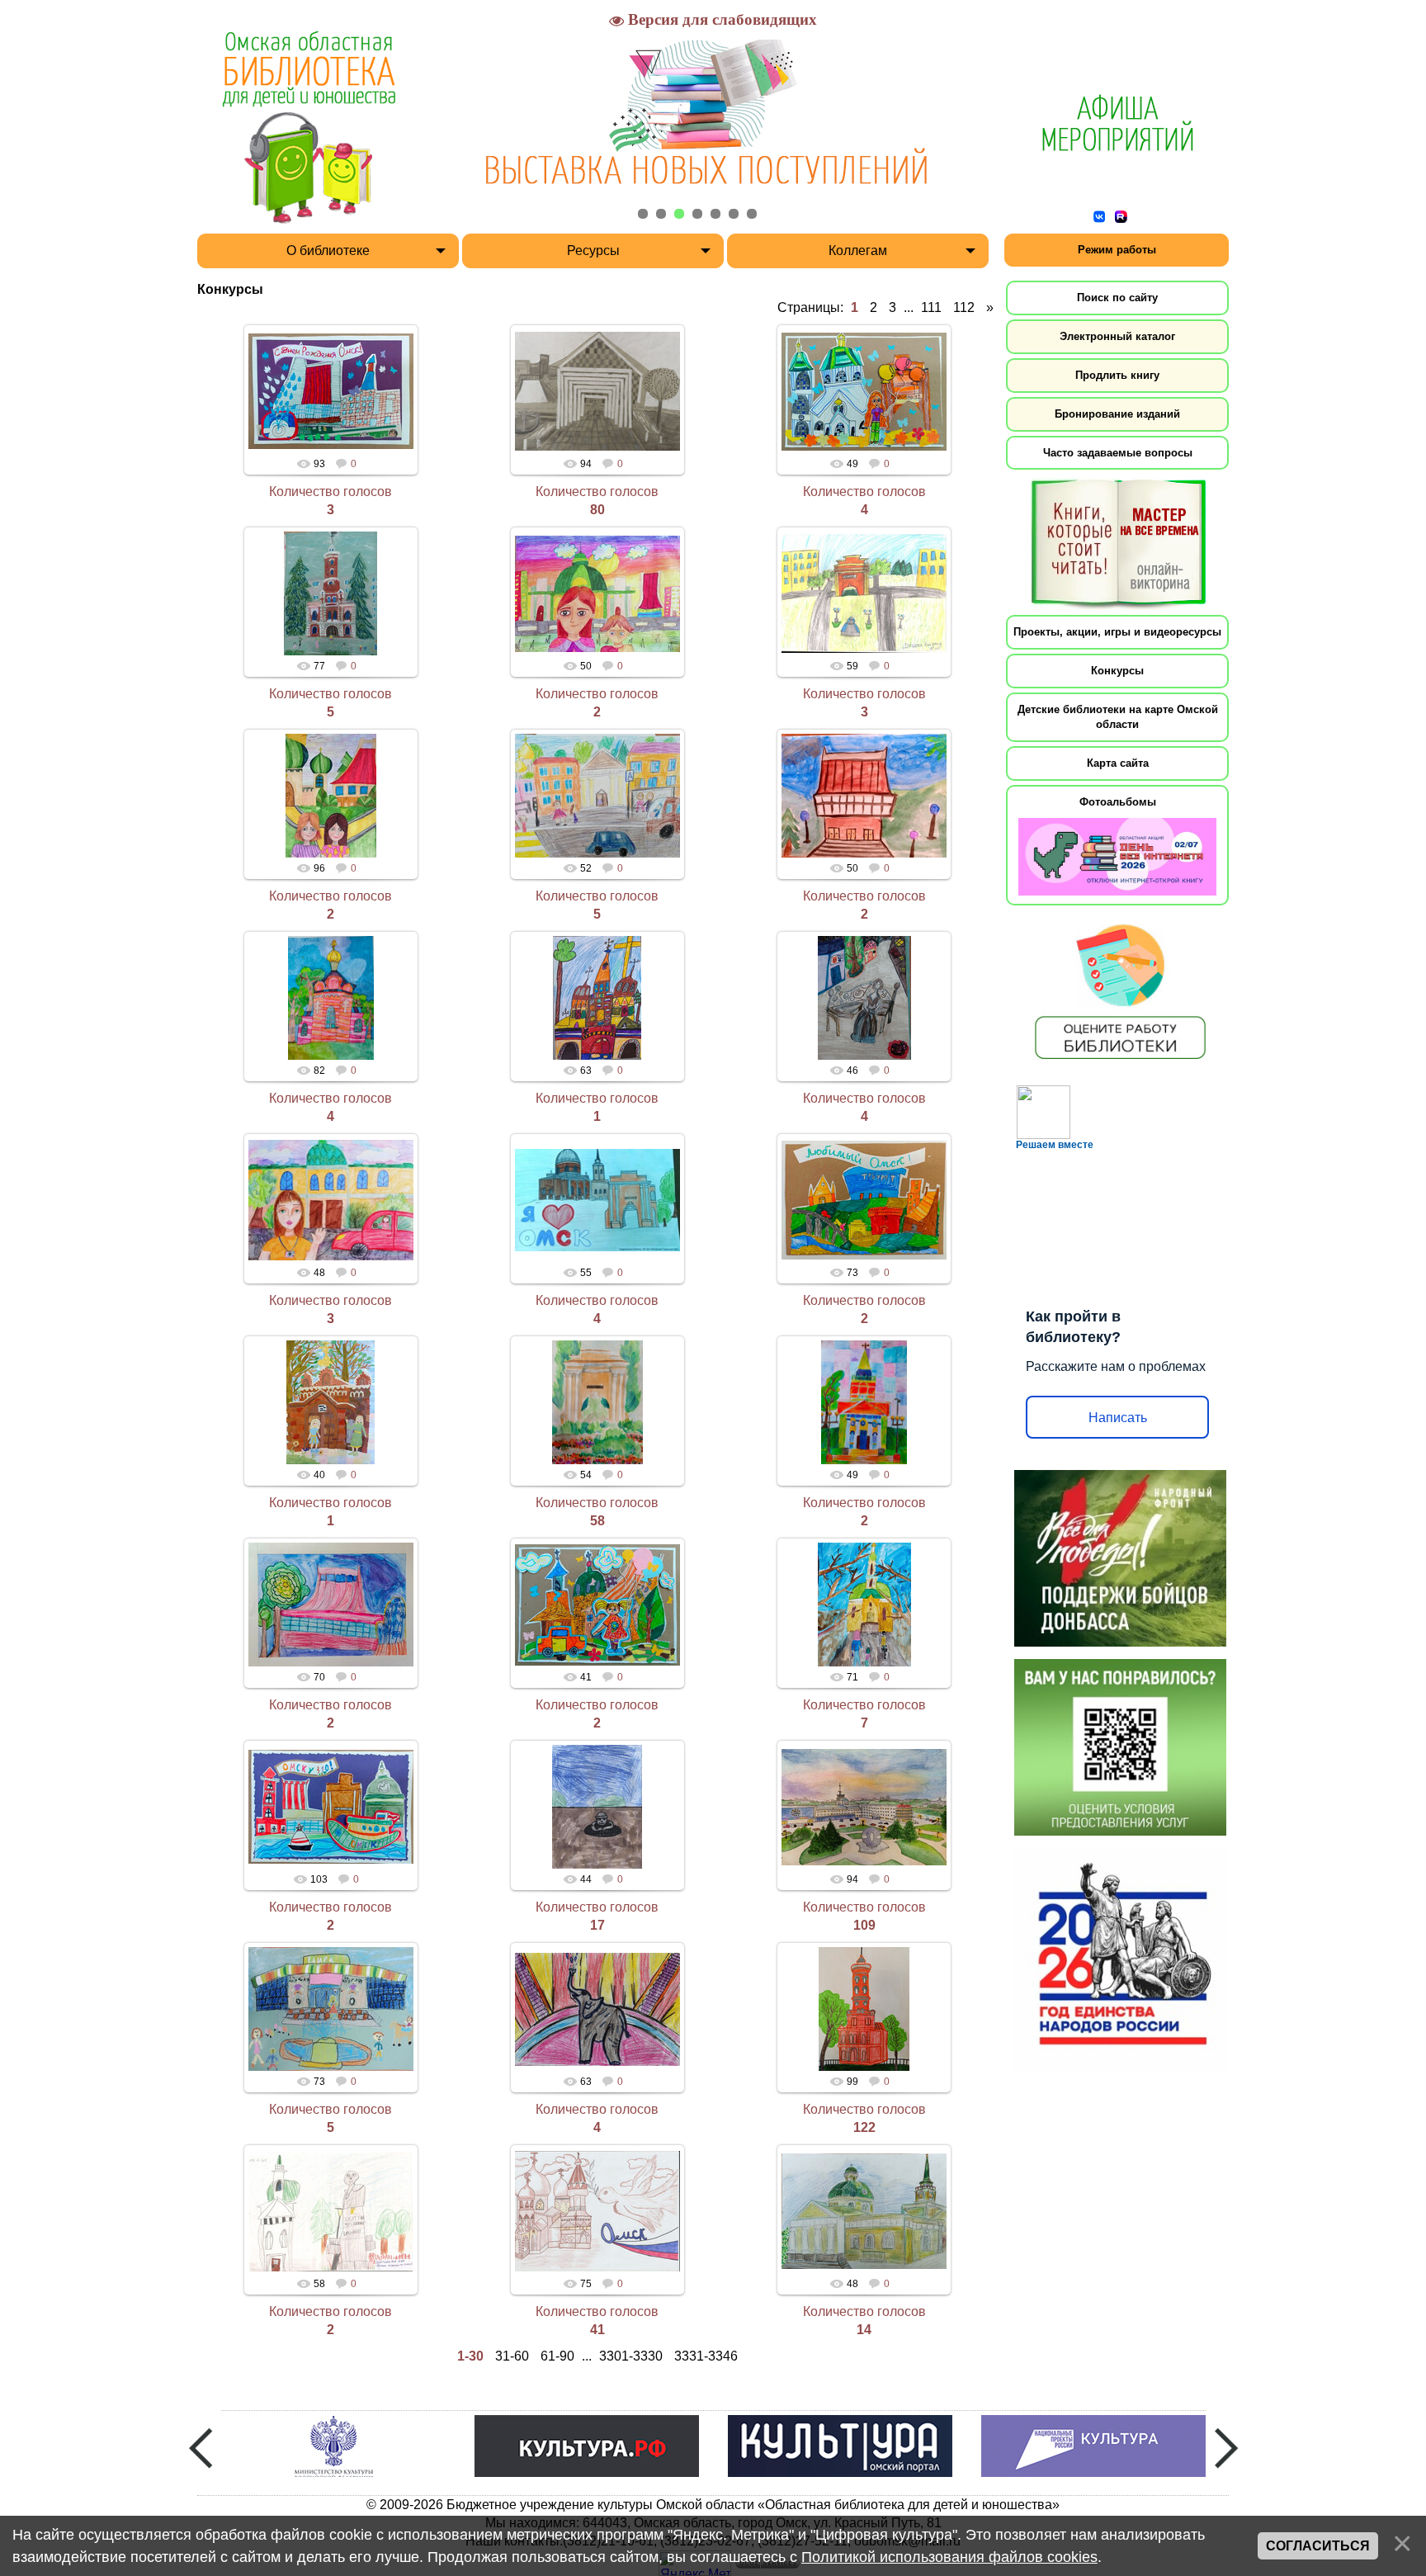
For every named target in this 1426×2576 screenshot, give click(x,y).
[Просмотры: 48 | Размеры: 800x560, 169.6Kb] (864, 2211)
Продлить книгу (1117, 375)
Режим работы (1117, 250)
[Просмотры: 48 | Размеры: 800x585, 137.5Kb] (331, 1200)
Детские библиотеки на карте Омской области (1118, 717)
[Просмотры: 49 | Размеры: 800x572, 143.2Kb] (864, 391)
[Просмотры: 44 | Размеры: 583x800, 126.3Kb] (597, 1807)
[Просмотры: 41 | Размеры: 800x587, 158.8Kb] (597, 1605)
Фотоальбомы (1118, 802)
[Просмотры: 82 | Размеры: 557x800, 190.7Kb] (331, 998)
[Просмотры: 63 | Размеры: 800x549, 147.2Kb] (597, 2009)
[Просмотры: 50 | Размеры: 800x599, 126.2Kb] (864, 796)
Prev (201, 2448)
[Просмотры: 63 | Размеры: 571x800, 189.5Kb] (597, 998)
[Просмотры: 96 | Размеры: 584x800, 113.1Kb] (331, 796)
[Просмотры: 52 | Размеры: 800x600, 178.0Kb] (597, 796)
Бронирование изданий (1117, 414)
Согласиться (1318, 2546)
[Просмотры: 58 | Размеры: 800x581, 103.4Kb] (331, 2211)
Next (1226, 2448)
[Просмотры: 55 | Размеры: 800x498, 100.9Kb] (597, 1200)
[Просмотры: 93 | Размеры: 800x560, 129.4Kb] (331, 391)
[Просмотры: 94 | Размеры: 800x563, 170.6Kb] (864, 1807)
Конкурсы (1117, 671)
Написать (1118, 1418)
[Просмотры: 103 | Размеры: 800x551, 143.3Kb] (331, 1807)
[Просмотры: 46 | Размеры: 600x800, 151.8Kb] (864, 998)
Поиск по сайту (1117, 298)
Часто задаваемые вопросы (1118, 453)
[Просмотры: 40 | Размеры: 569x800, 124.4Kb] (331, 1402)
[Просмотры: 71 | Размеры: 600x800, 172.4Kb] (864, 1605)
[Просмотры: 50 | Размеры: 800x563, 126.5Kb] (597, 593)
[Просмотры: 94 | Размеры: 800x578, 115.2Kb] (597, 391)
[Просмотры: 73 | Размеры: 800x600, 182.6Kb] (331, 2009)
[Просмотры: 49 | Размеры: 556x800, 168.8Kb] (864, 1402)
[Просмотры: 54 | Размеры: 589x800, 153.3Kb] (597, 1402)
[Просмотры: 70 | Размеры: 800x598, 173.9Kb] (331, 1605)
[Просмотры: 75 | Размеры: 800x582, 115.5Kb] (597, 2211)
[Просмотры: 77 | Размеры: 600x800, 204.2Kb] (331, 593)
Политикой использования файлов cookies (949, 2557)
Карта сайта (1118, 763)
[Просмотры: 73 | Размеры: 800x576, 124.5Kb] (864, 1200)
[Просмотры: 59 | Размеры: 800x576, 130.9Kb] (864, 593)
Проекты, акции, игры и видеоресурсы (1117, 632)
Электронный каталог (1117, 336)
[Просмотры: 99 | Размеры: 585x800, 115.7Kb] (864, 2009)
